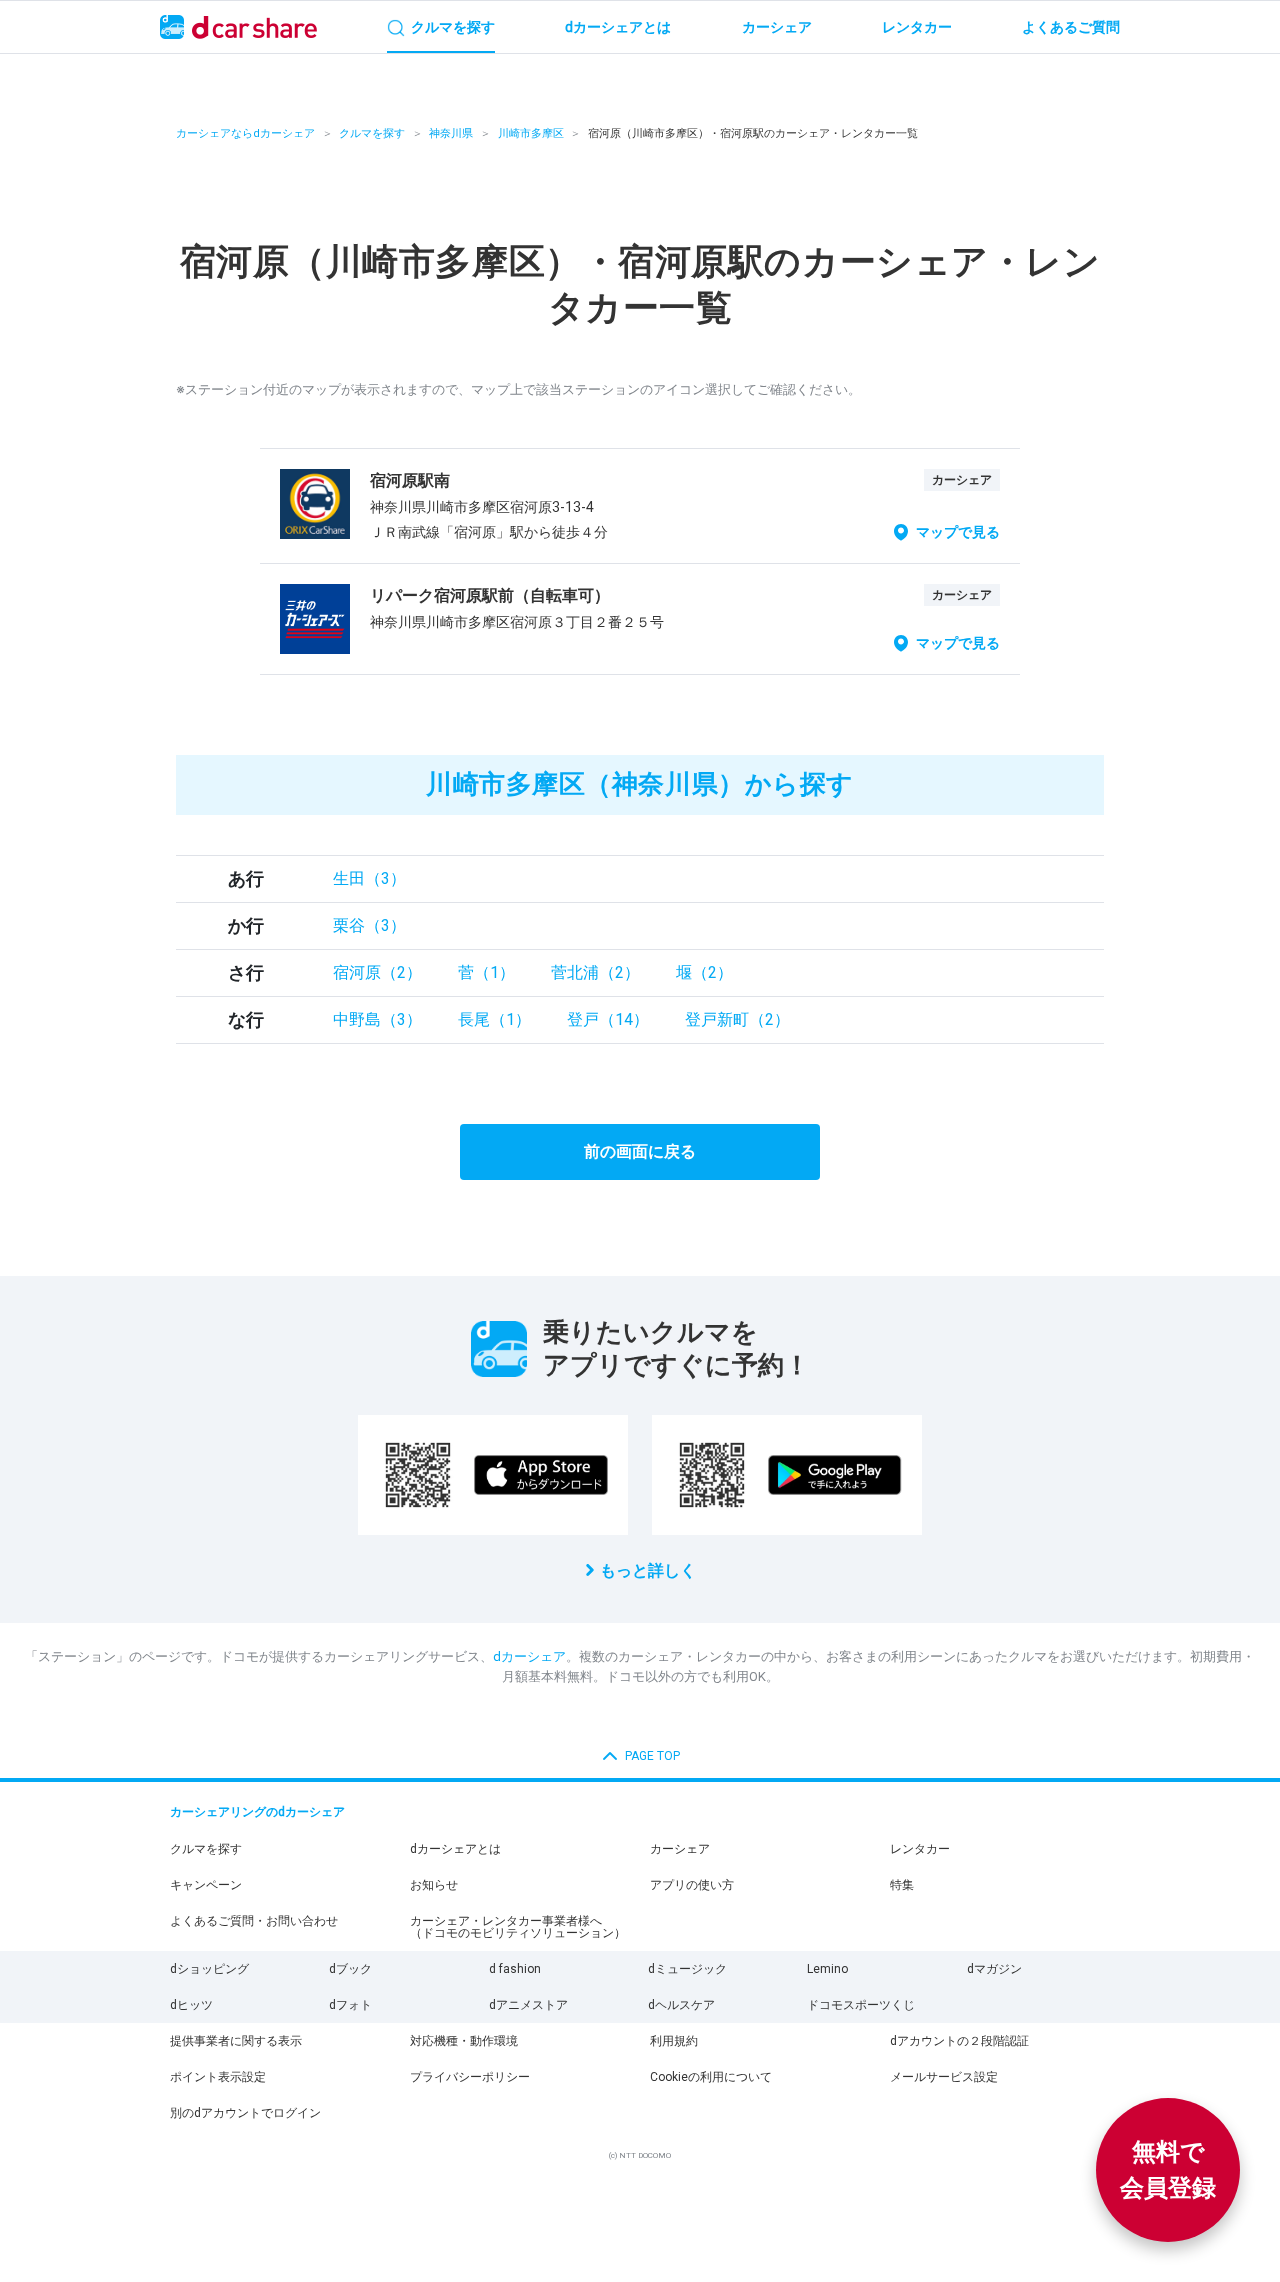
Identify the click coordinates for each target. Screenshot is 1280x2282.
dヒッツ (191, 2005)
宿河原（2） (377, 972)
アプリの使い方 (692, 1885)
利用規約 (674, 2041)
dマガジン (994, 1969)
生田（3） (369, 878)
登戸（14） (608, 1019)
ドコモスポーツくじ (861, 2005)
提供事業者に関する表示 (236, 2041)
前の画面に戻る (640, 1151)
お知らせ (434, 1885)
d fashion (515, 1969)
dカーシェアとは (455, 1849)
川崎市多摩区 (531, 133)
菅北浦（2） (595, 972)
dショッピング (209, 1969)
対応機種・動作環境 (464, 2041)
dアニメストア (528, 2005)
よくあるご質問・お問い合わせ (254, 1921)
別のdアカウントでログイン (245, 2113)
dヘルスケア (681, 2005)
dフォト (350, 2005)
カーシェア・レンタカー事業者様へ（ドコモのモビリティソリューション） (518, 1927)
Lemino (827, 1969)
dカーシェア (529, 1656)
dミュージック (687, 1969)
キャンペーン (206, 1885)
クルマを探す (372, 133)
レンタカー (920, 1849)
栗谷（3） (369, 925)
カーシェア (680, 1849)
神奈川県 (451, 133)
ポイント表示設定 (218, 2077)
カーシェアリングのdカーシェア (257, 1812)
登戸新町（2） (737, 1019)
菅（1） (486, 972)
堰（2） (704, 972)
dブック (350, 1969)
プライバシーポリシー (470, 2077)
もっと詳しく (648, 1570)
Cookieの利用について (711, 2077)
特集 (902, 1885)
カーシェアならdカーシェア (245, 133)
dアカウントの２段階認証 (959, 2041)
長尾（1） (494, 1019)
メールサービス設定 (944, 2077)
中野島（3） (377, 1019)
